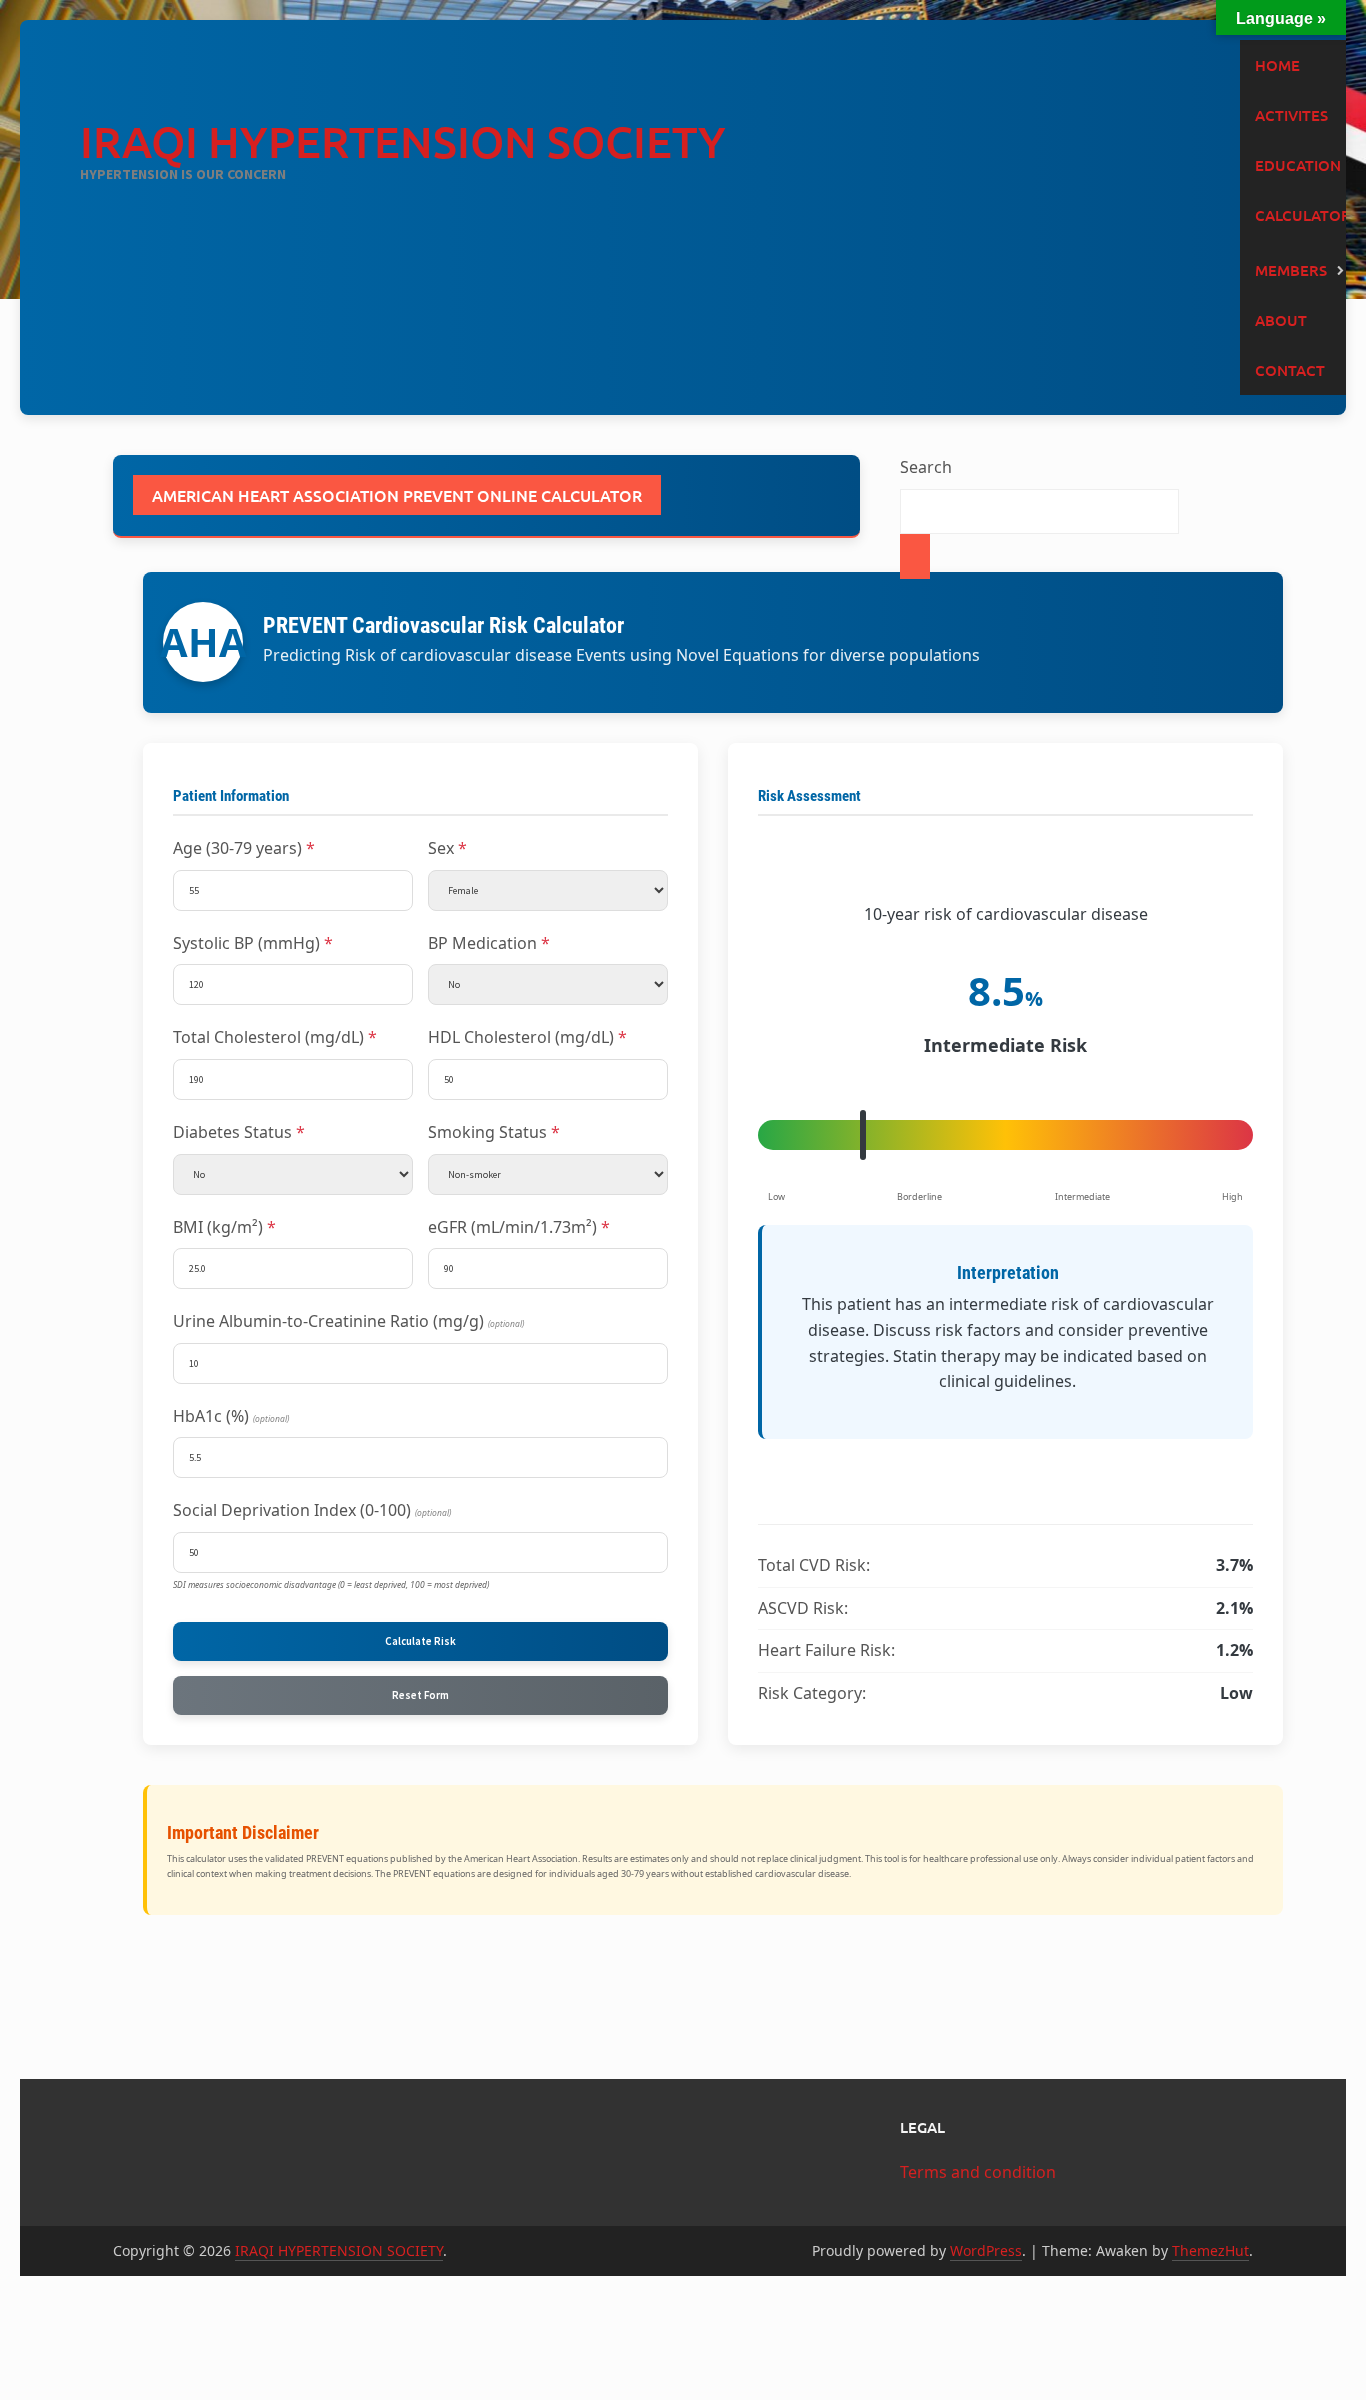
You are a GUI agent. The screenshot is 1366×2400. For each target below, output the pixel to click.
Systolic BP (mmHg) (246, 943)
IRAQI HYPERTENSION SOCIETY (403, 141)
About (1281, 320)
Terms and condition (978, 2172)
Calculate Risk (420, 1641)
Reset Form (420, 1695)
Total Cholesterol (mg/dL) (268, 1037)
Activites (1291, 115)
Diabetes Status (232, 1132)
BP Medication (482, 943)
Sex (441, 848)
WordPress (986, 2250)
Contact (1290, 370)
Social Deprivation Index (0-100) (312, 1510)
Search (926, 467)
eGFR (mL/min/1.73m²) (512, 1227)
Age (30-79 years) (237, 848)
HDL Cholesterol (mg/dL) (521, 1037)
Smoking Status (487, 1132)
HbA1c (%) (231, 1416)
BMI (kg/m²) (218, 1227)
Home (1277, 65)
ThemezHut (1210, 2250)
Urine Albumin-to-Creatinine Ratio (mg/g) (348, 1321)
